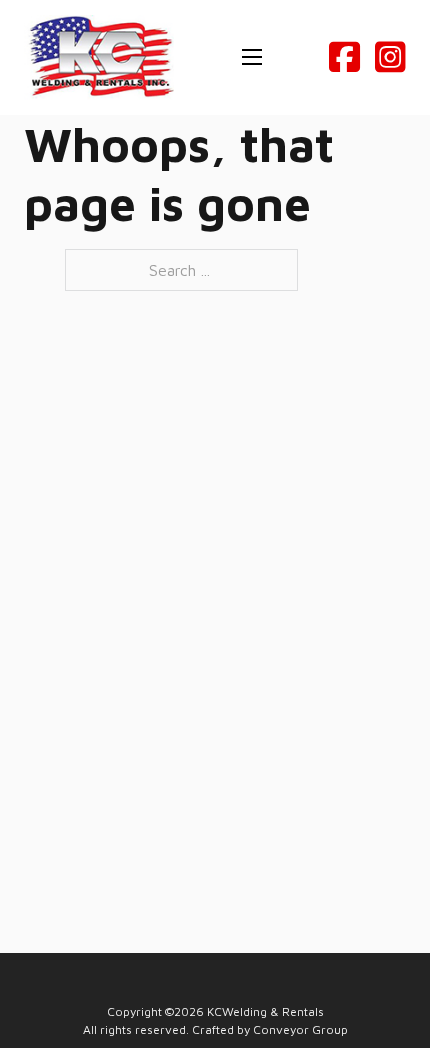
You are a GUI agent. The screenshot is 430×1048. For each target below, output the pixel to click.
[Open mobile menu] (252, 57)
